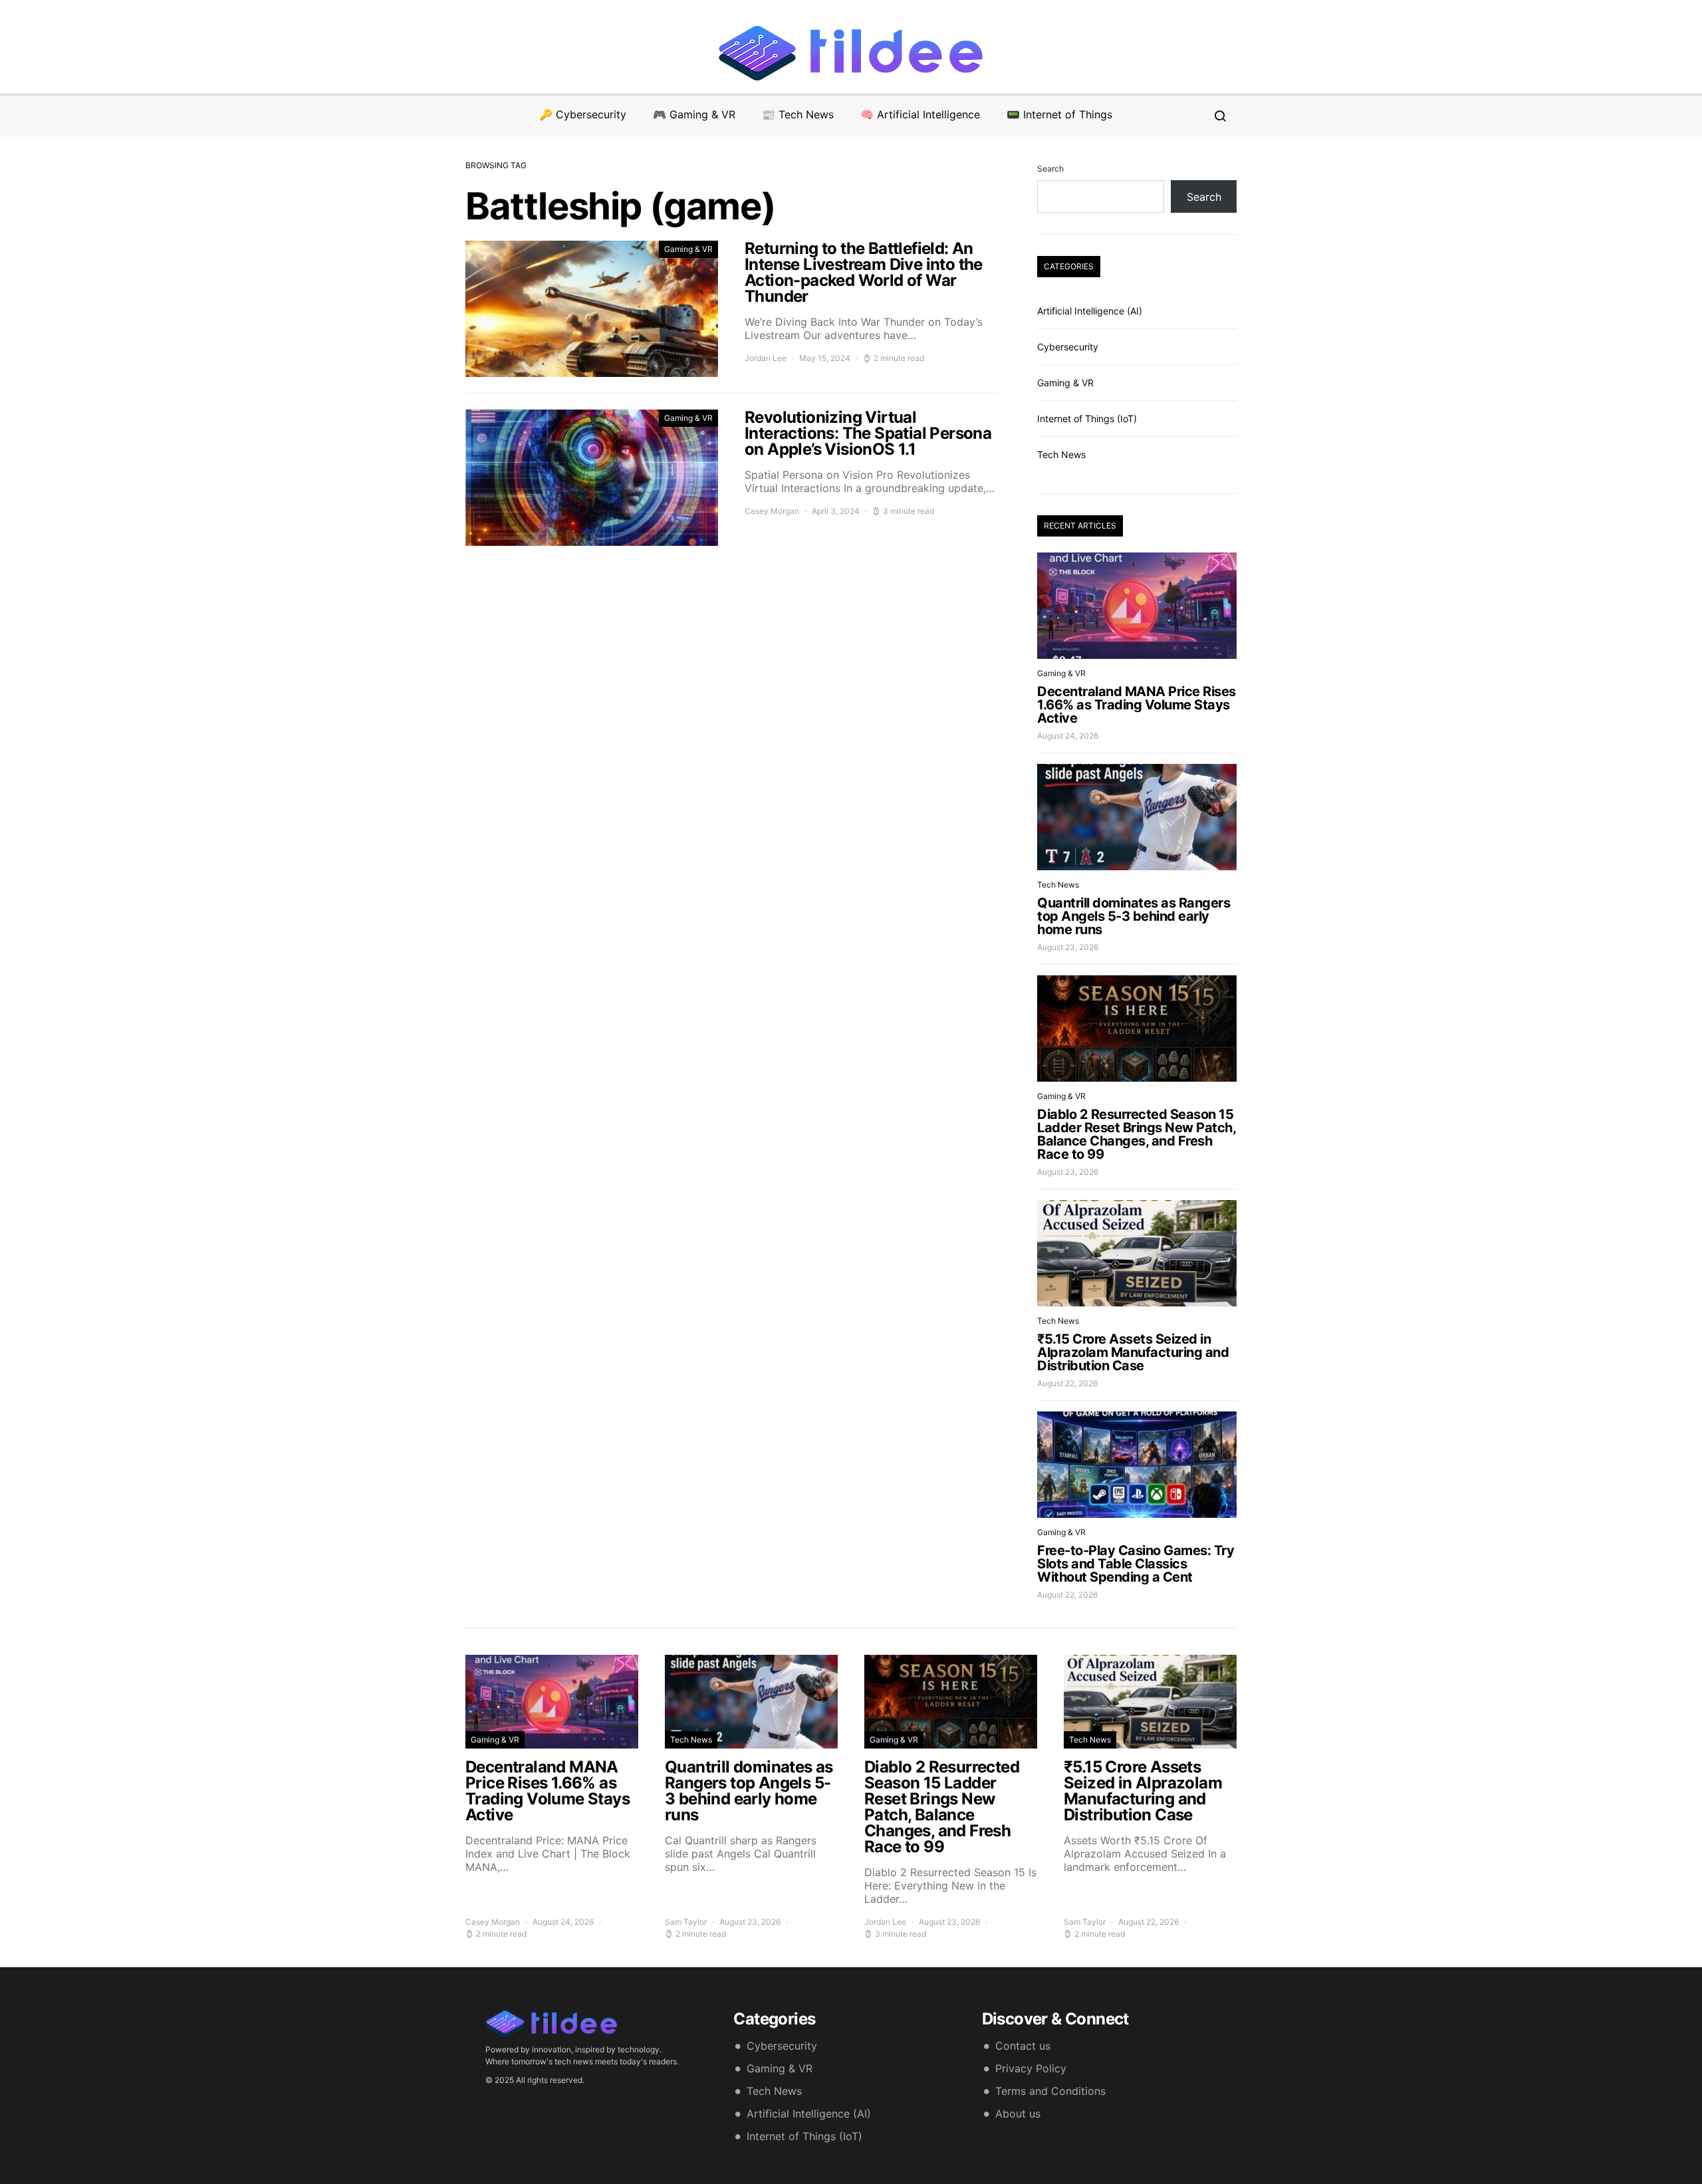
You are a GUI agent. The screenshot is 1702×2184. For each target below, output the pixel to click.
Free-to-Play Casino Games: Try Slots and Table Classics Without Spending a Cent (1136, 1564)
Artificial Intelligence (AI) (1090, 311)
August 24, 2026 (1068, 736)
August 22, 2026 (1067, 1383)
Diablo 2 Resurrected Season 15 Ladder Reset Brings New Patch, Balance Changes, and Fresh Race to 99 (1136, 1134)
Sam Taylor (686, 1922)
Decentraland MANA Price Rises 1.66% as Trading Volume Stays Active (1137, 705)
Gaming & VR (688, 249)
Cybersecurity (1068, 347)
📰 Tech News (798, 114)
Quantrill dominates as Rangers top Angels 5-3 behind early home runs (1134, 916)
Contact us (1023, 2046)
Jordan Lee (766, 358)
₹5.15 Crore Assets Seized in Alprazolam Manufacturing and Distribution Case (1133, 1352)
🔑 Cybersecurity (583, 114)
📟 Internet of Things (1059, 114)
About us (1018, 2114)
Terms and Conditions (1050, 2091)
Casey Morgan (772, 511)
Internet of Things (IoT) (1087, 419)
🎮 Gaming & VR (694, 114)
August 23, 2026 (1068, 947)
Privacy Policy (1031, 2068)
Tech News (1061, 454)
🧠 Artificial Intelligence (920, 114)
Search (1050, 169)
